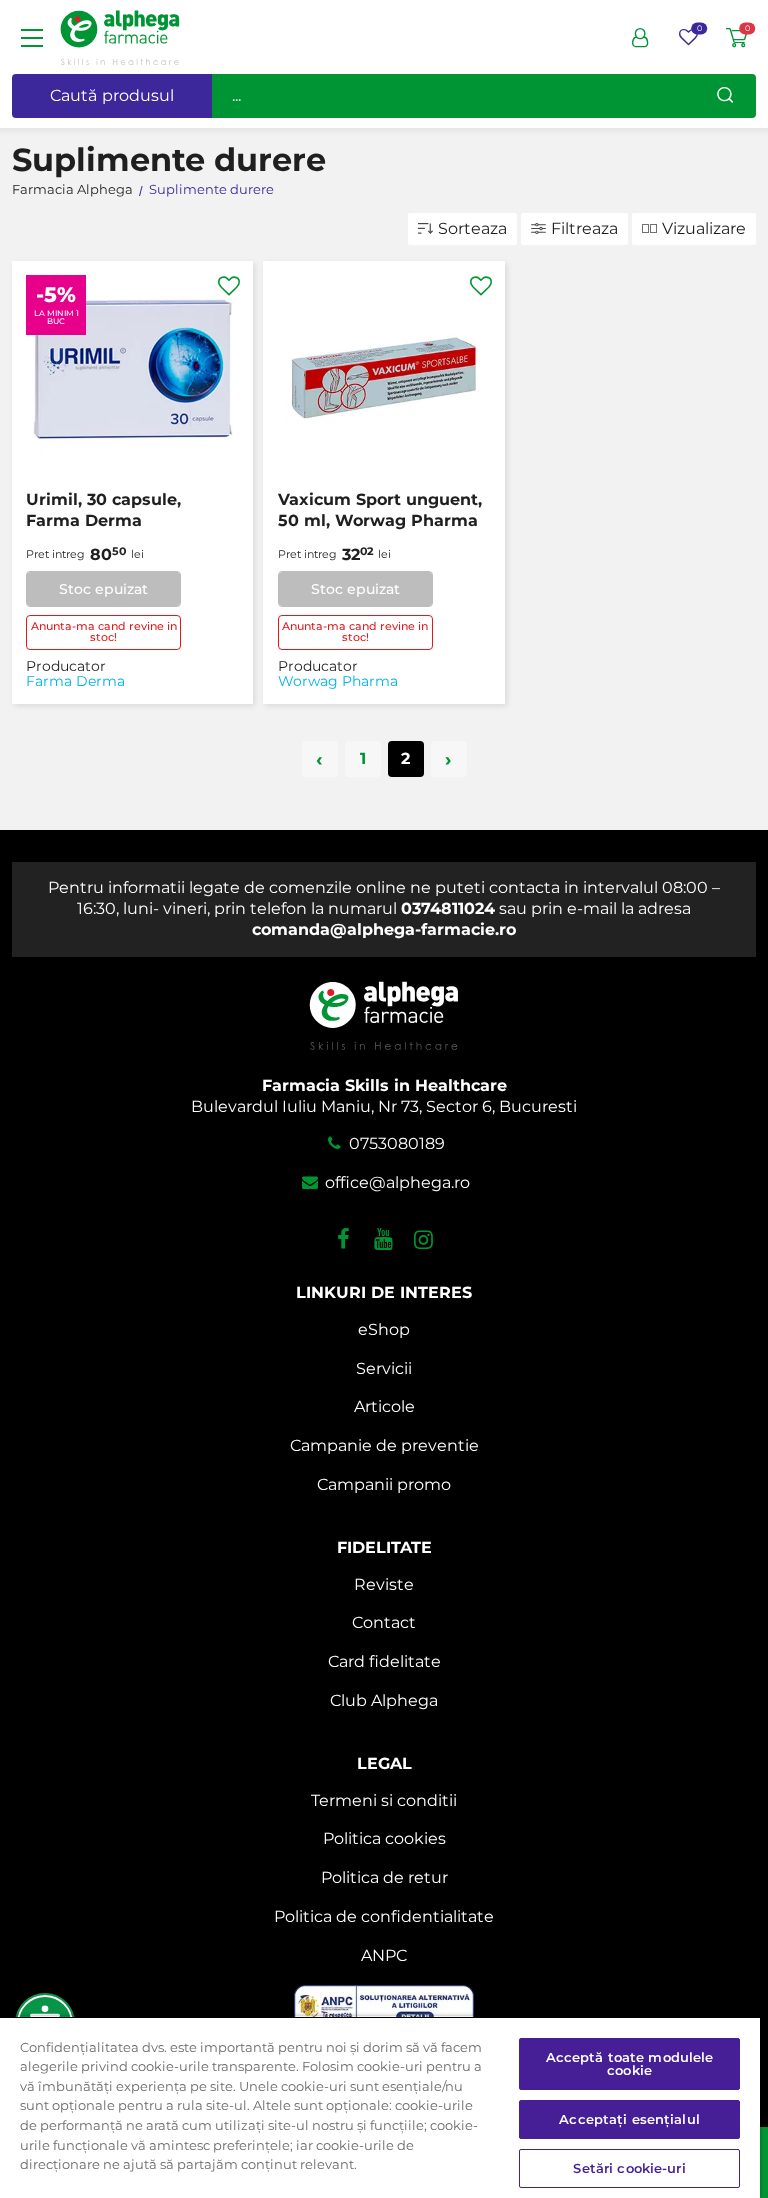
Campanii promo (384, 1484)
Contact (384, 1622)
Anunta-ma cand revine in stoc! (104, 631)
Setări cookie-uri (629, 2168)
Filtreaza (584, 228)
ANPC (384, 1955)
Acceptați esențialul (629, 2119)
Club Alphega (384, 1700)
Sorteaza (472, 228)
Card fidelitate (384, 1661)
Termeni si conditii (384, 1800)
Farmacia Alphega (72, 189)
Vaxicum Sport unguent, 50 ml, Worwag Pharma (380, 510)
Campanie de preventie (384, 1445)
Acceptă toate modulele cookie (630, 2063)
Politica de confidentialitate (384, 1916)
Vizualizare (704, 228)
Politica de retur (384, 1877)
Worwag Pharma (338, 681)
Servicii (384, 1368)
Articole (384, 1406)
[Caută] (725, 96)
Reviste (384, 1584)
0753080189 (395, 1143)
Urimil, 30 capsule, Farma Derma (103, 510)
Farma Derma (75, 681)
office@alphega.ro (395, 1182)
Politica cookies (384, 1838)
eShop (384, 1329)
